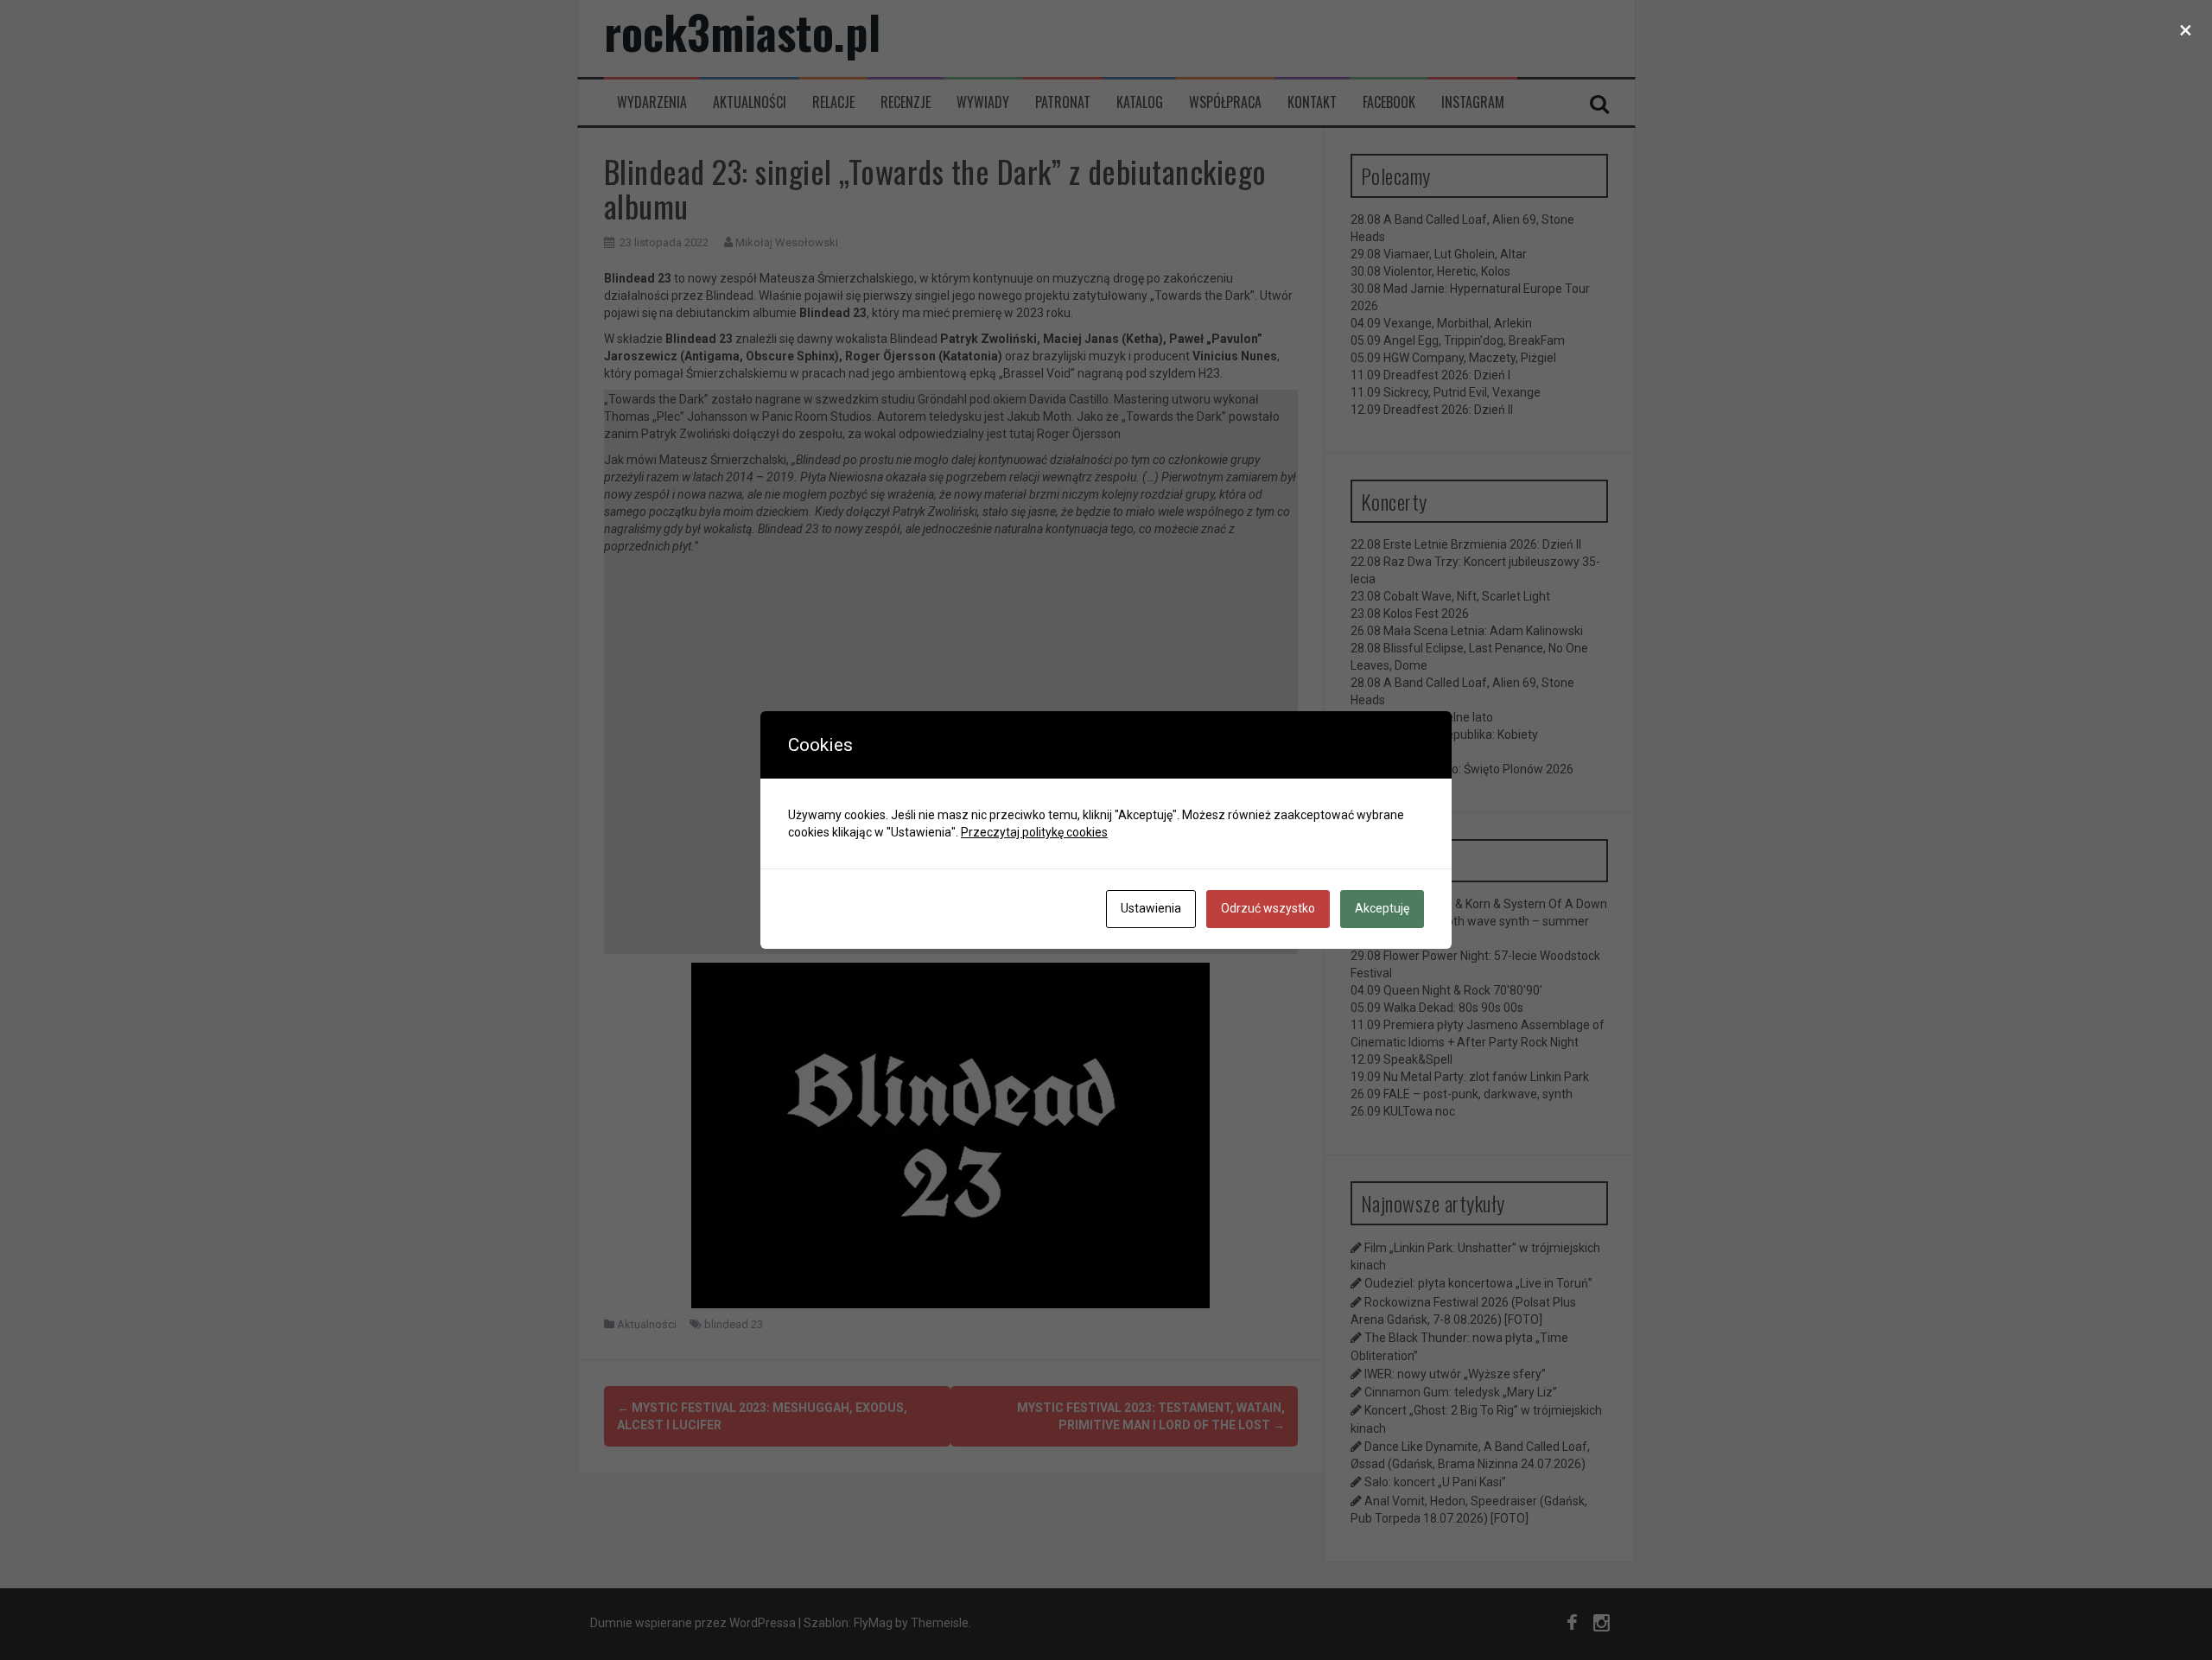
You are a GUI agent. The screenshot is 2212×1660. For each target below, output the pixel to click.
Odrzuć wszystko (1268, 908)
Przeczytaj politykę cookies (1034, 832)
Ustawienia (1151, 908)
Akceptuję (1382, 908)
